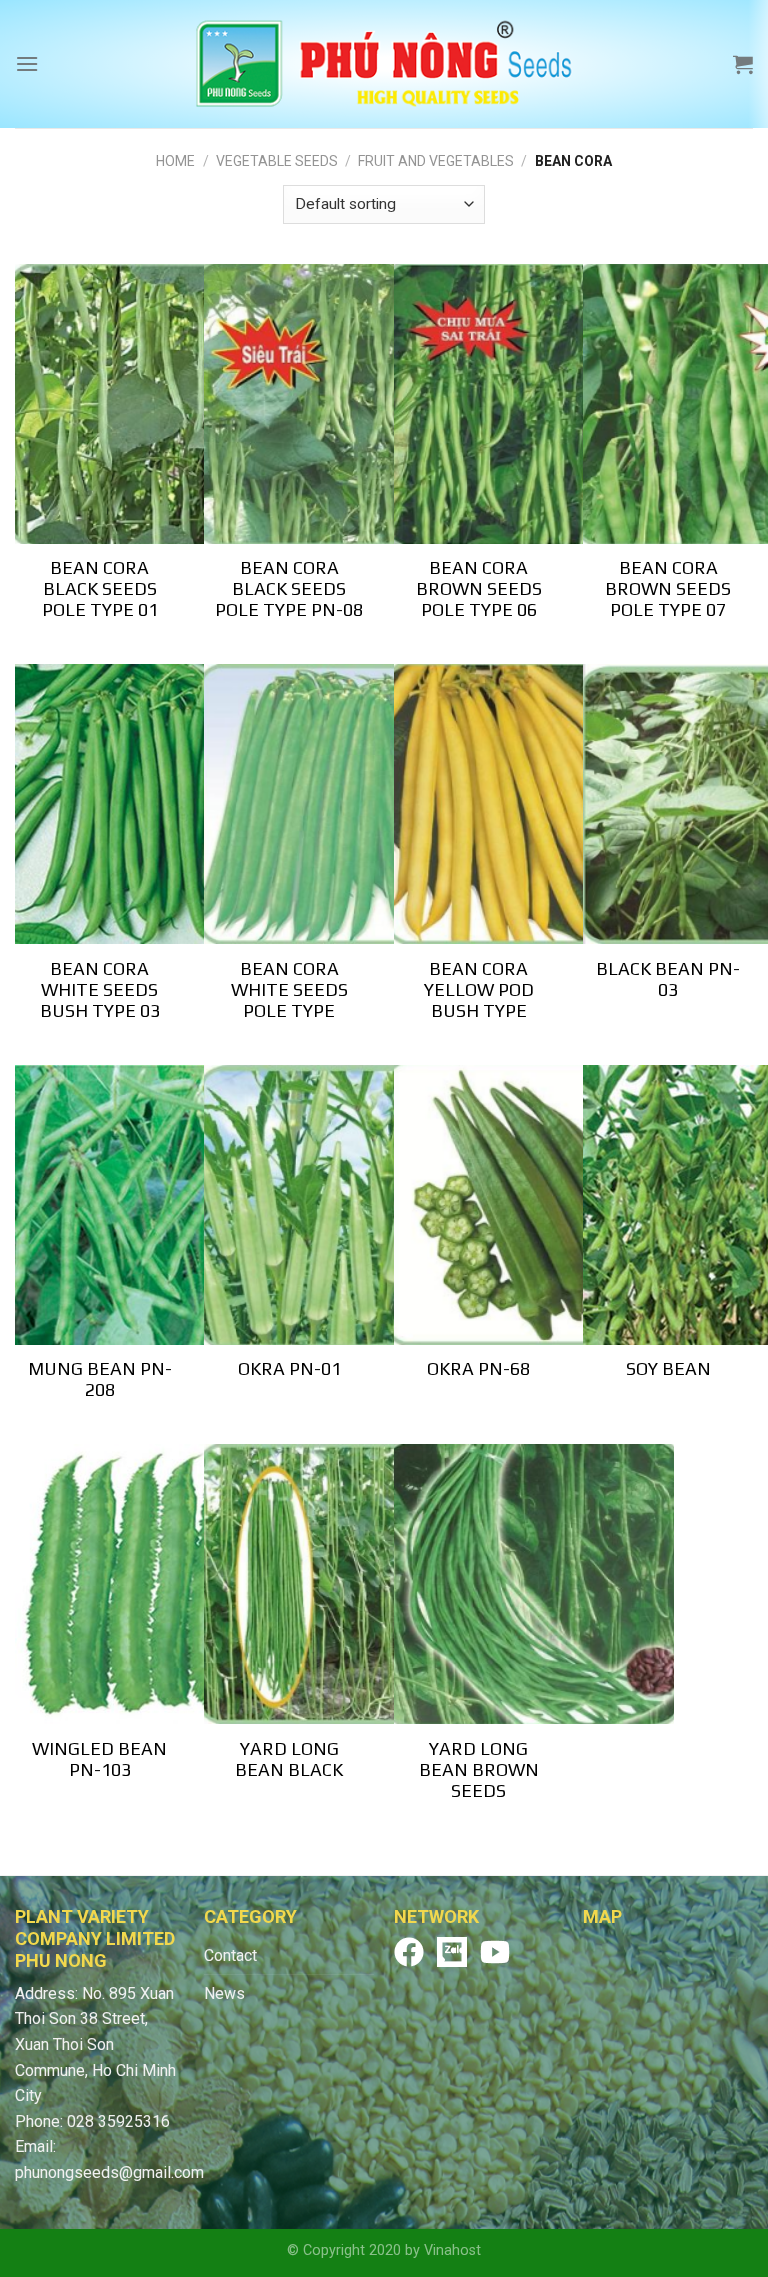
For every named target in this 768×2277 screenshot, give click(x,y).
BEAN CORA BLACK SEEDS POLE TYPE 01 (100, 588)
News (224, 1993)
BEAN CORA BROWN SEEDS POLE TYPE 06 (479, 588)
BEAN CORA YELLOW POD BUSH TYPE (479, 989)
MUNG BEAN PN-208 (100, 1379)
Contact (230, 1955)
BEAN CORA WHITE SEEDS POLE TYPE (289, 989)
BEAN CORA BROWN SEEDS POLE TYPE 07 (668, 588)
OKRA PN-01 (289, 1368)
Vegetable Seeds (277, 161)
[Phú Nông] (384, 64)
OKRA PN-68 (478, 1368)
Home (175, 161)
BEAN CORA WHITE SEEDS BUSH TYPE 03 (100, 989)
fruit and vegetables (436, 161)
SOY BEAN (668, 1368)
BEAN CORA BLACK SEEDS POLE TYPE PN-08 (289, 588)
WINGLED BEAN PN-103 (99, 1759)
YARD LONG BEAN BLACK (289, 1759)
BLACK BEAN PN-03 (668, 979)
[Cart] (743, 64)
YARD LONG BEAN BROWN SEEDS (479, 1769)
